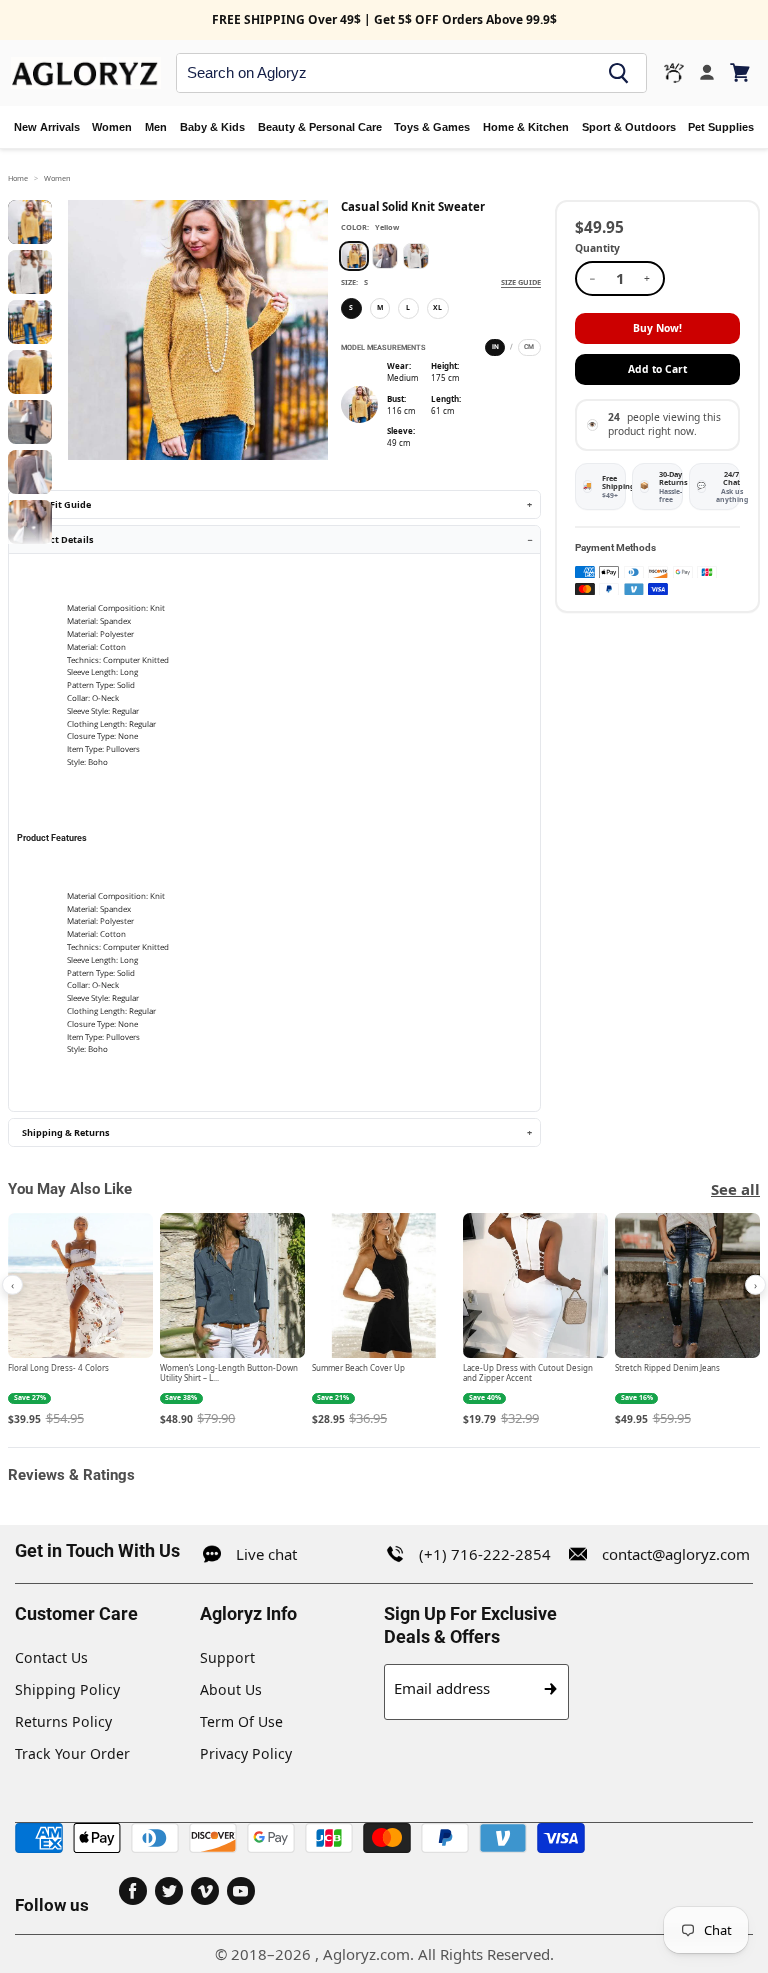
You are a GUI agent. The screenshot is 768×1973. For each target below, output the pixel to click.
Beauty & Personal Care (320, 127)
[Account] (707, 73)
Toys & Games (432, 127)
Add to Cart (657, 369)
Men (156, 127)
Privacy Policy (246, 1753)
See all (735, 1189)
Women (112, 127)
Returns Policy (63, 1721)
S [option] (351, 307)
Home (18, 178)
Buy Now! (657, 328)
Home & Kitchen (526, 127)
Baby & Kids (212, 127)
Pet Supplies (721, 127)
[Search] (619, 73)
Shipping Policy (67, 1689)
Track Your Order (72, 1753)
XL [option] (437, 307)
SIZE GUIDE (521, 282)
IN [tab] (495, 347)
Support (227, 1657)
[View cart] (741, 72)
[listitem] (80, 1321)
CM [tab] (529, 347)
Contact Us (51, 1657)
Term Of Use (241, 1721)
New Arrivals (47, 127)
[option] (354, 256)
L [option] (408, 307)
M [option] (380, 307)
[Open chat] (674, 73)
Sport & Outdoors (629, 127)
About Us (231, 1689)
